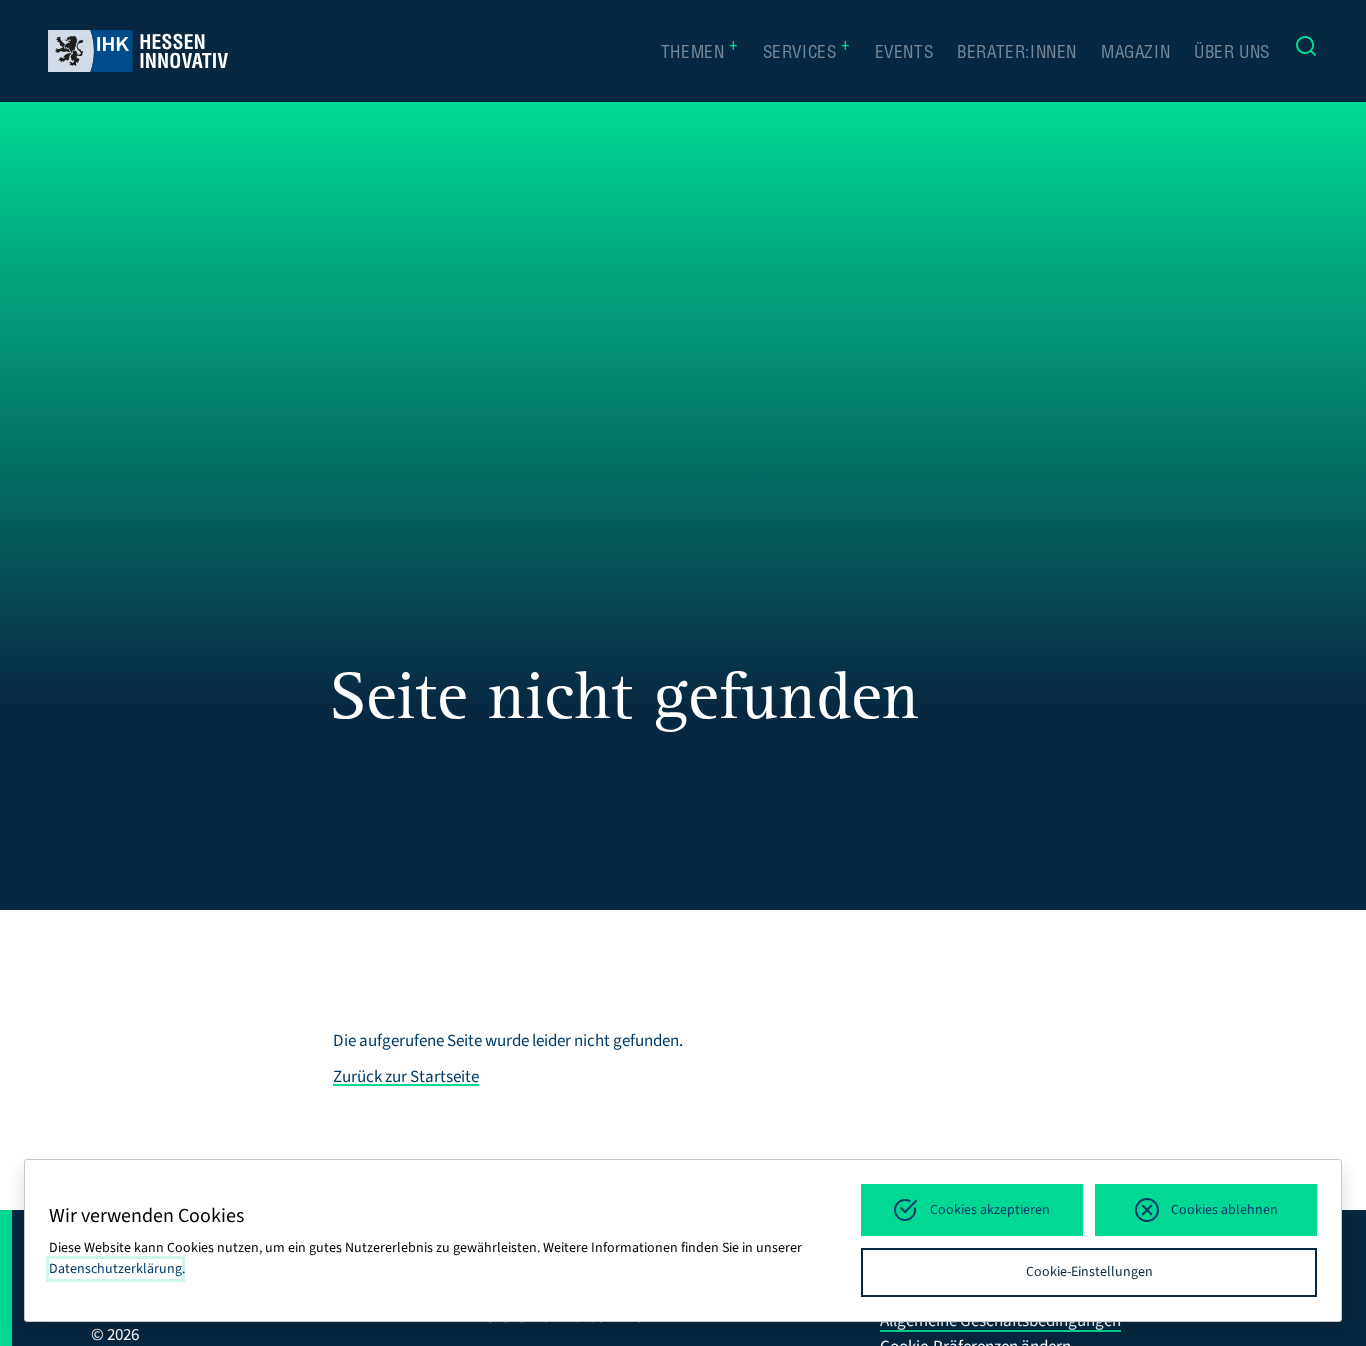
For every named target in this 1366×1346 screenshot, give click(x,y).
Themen (700, 52)
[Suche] (1306, 51)
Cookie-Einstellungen (1089, 1272)
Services (807, 52)
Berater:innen (1017, 54)
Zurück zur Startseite (406, 1077)
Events (904, 54)
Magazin (1135, 54)
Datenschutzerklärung (115, 1269)
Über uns (1232, 54)
